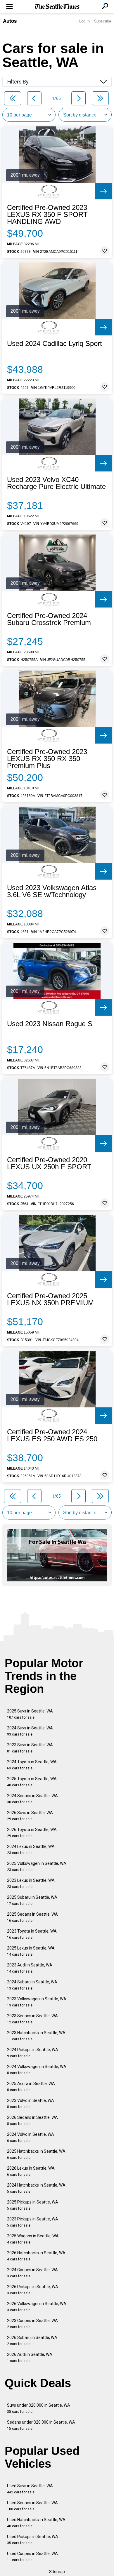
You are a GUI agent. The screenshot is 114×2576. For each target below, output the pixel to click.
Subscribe (103, 21)
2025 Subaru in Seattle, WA (32, 1900)
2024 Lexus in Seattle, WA (31, 1850)
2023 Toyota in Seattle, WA (32, 1934)
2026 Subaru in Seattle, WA (32, 2341)
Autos (10, 21)
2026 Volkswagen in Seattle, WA (37, 2307)
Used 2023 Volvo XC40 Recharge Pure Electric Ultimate (56, 483)
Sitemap (57, 2572)
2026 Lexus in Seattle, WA (31, 2171)
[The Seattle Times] (57, 7)
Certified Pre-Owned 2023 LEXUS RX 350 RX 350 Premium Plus (47, 759)
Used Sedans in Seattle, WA (32, 2506)
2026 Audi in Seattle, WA (30, 2357)
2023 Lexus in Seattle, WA (31, 1883)
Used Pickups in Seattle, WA (33, 2540)
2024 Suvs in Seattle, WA (30, 1731)
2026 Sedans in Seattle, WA (32, 2120)
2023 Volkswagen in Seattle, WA (37, 2002)
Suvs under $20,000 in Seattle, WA (39, 2408)
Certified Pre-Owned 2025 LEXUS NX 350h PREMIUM (50, 1299)
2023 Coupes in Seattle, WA (32, 2324)
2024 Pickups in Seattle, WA (33, 2053)
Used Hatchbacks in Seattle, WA (36, 2523)
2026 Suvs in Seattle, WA (30, 1816)
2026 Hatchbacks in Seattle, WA (36, 2256)
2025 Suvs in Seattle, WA (30, 1714)
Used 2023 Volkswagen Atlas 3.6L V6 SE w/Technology (52, 891)
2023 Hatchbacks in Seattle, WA (36, 2036)
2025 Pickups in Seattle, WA (33, 2205)
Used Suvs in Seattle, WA (30, 2489)
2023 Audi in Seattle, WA (30, 1968)
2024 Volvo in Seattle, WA (31, 2137)
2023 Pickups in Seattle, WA (33, 2222)
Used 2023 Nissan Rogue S (50, 1024)
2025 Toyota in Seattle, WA (32, 1782)
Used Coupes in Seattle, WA (32, 2557)
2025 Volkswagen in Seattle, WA (37, 1866)
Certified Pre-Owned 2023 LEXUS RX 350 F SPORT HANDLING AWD (47, 215)
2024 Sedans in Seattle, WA (32, 1799)
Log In (84, 21)
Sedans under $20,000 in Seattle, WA (41, 2425)
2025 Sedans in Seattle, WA (32, 1917)
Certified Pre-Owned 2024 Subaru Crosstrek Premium (49, 619)
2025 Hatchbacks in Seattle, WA (36, 2154)
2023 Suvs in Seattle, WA (30, 1748)
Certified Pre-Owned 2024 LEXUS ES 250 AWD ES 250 (52, 1435)
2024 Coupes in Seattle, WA (32, 2273)
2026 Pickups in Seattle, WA (33, 2290)
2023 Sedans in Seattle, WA (32, 2019)
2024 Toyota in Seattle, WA (32, 1765)
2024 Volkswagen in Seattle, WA (37, 2070)
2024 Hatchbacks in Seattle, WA (36, 2188)
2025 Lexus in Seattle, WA (31, 1951)
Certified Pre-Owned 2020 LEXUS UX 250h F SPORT (49, 1163)
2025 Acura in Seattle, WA (31, 2087)
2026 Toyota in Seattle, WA (32, 1833)
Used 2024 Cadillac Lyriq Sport (55, 344)
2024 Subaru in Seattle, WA (32, 1985)
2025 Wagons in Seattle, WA (33, 2239)
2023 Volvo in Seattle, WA (31, 2104)
